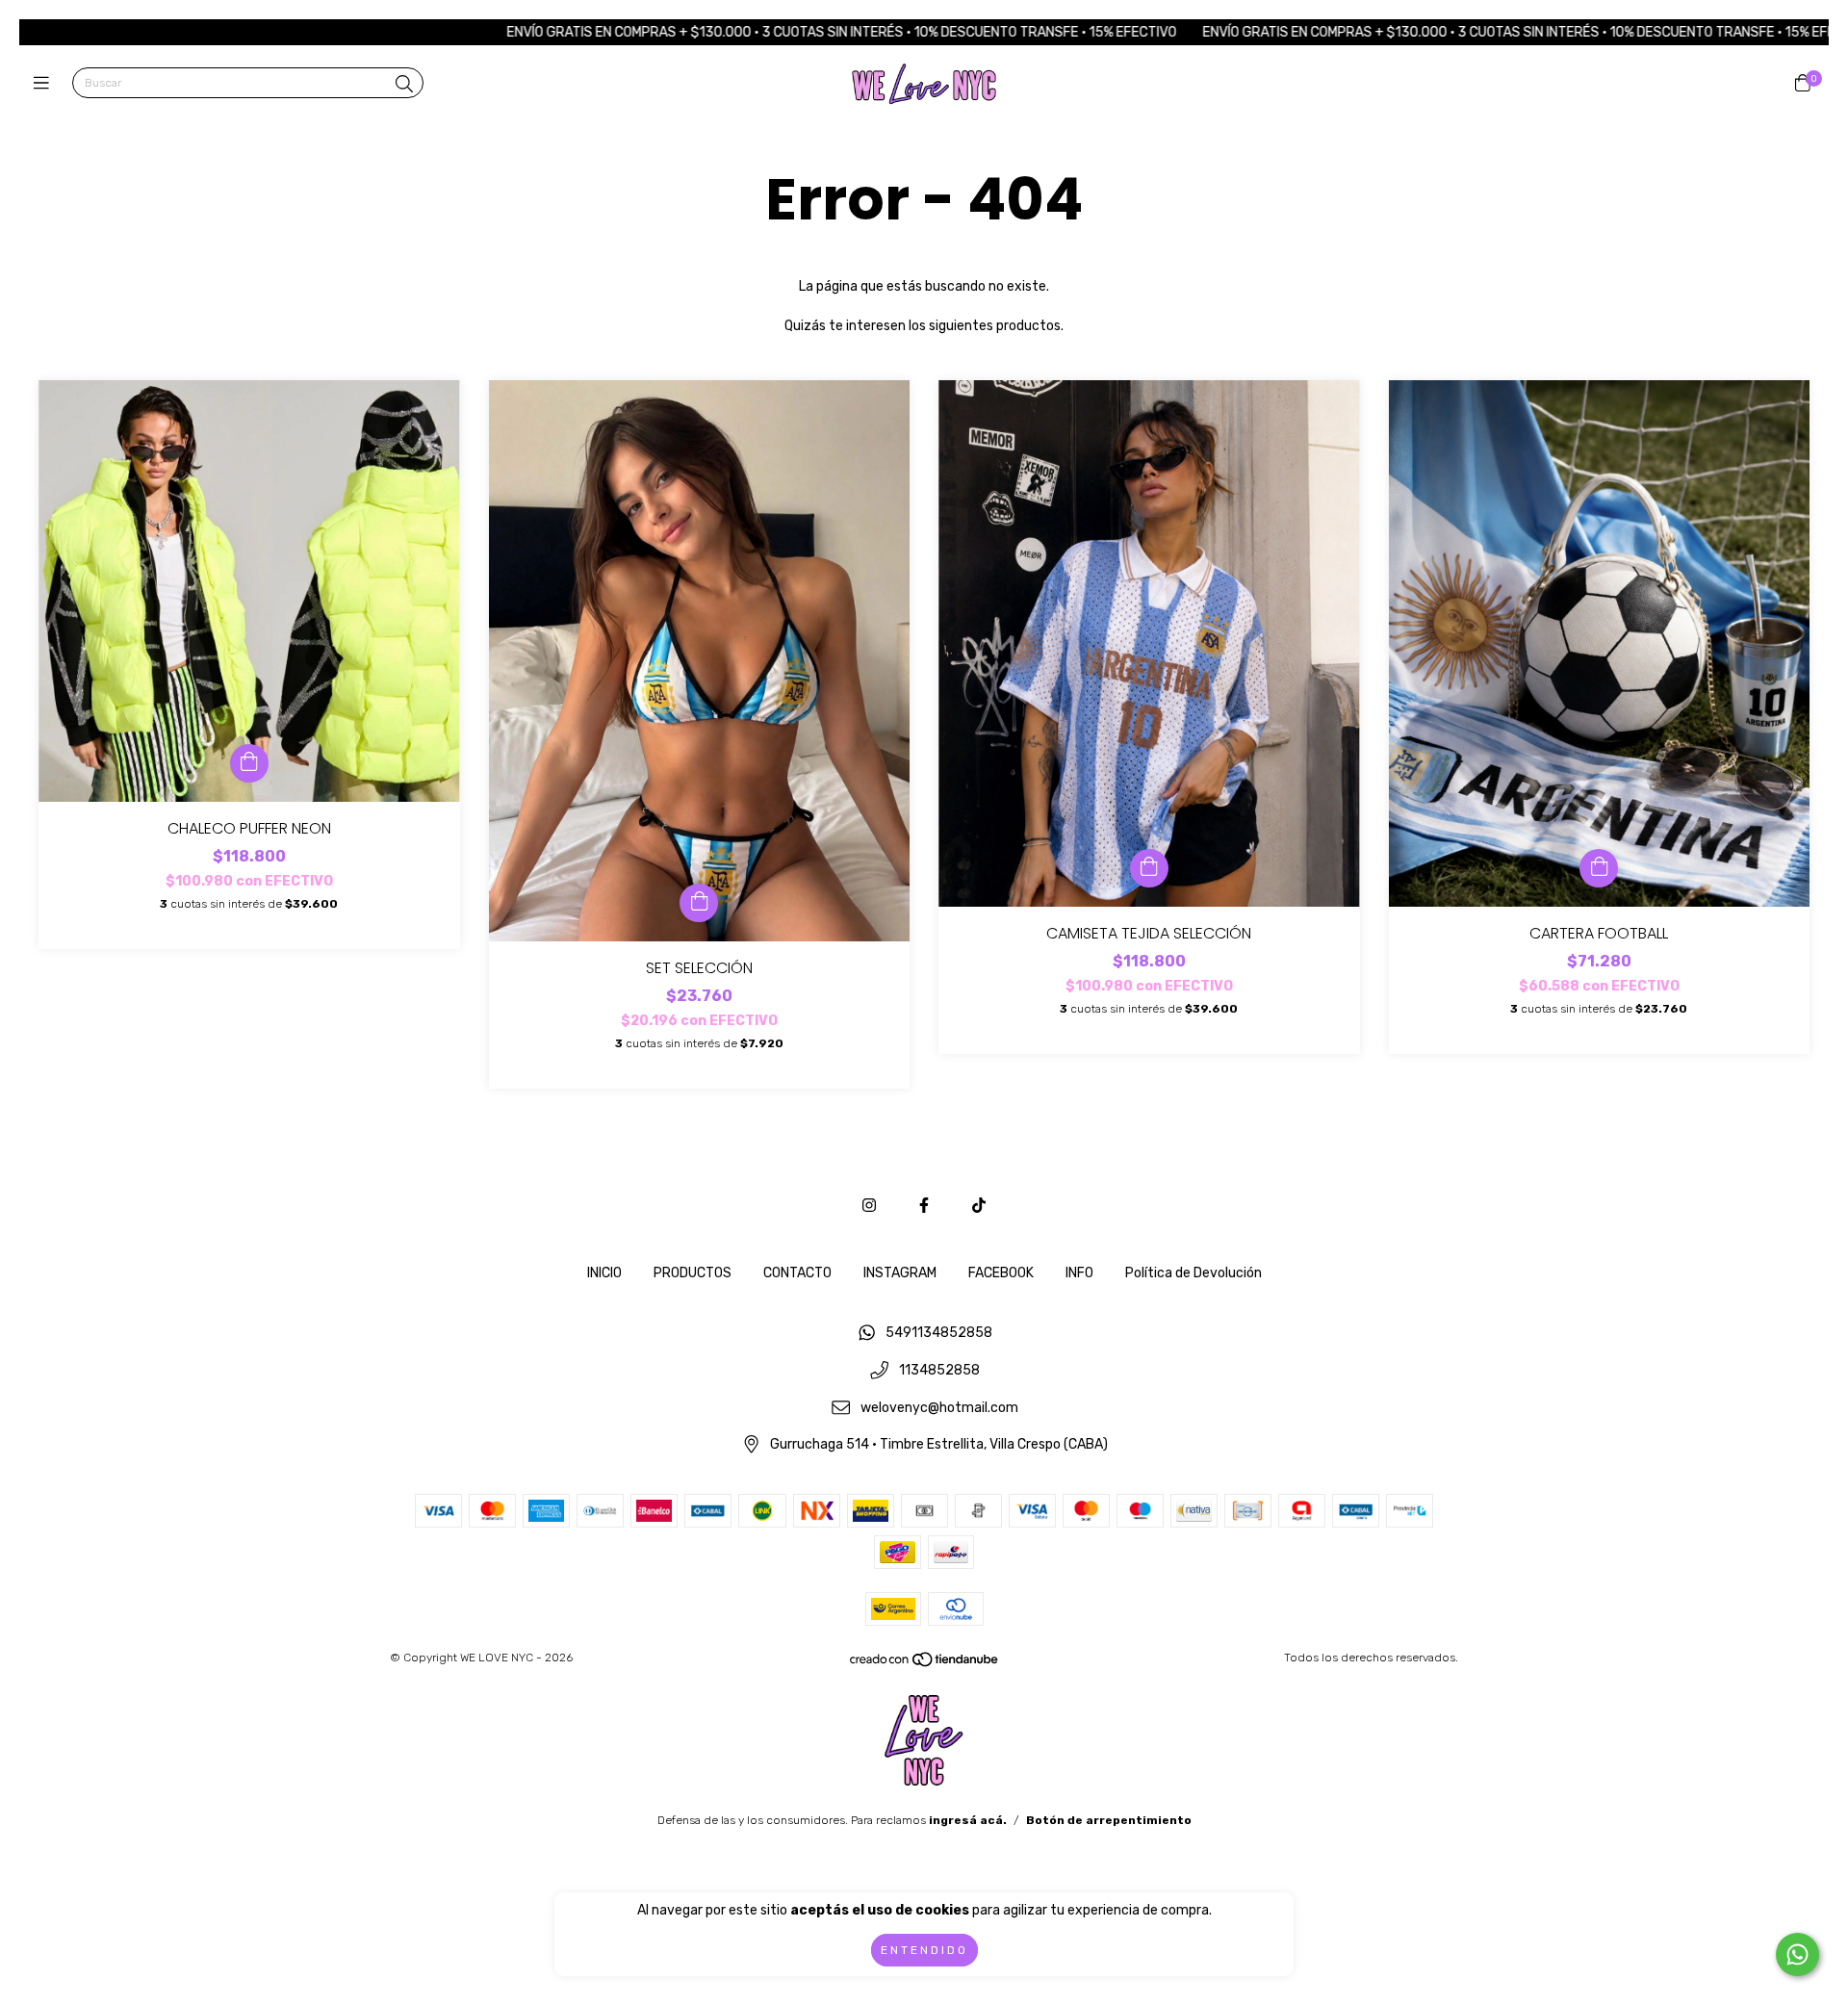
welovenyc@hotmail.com (939, 1408)
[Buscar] (404, 85)
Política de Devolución (1193, 1273)
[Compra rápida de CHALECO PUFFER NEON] (249, 763)
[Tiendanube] (925, 1664)
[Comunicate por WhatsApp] (1797, 1954)
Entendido (924, 1950)
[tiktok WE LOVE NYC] (979, 1206)
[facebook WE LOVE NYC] (924, 1206)
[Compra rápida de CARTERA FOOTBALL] (1599, 868)
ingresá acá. (968, 1820)
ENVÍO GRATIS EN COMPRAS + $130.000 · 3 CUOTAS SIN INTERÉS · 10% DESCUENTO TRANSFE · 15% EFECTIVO (715, 32)
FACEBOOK (1001, 1273)
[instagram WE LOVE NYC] (869, 1206)
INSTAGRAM (900, 1273)
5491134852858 (939, 1334)
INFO (1079, 1273)
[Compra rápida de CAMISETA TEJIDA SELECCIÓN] (1149, 868)
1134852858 (939, 1370)
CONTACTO (797, 1273)
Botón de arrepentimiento (1109, 1820)
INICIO (604, 1273)
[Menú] (46, 84)
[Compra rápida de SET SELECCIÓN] (699, 903)
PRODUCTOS (693, 1273)
